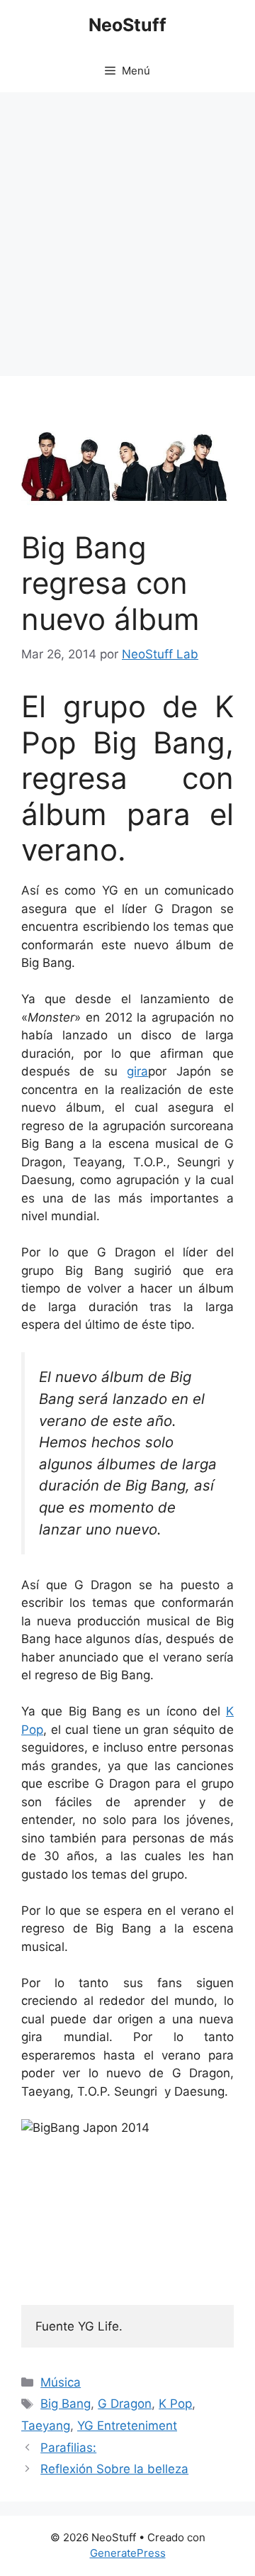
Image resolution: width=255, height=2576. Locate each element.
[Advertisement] (127, 227)
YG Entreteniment (127, 2426)
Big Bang (66, 2404)
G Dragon (125, 2404)
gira (137, 1071)
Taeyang (46, 2426)
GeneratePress (128, 2553)
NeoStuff (127, 25)
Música (61, 2382)
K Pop (175, 2404)
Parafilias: (68, 2448)
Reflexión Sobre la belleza (114, 2469)
